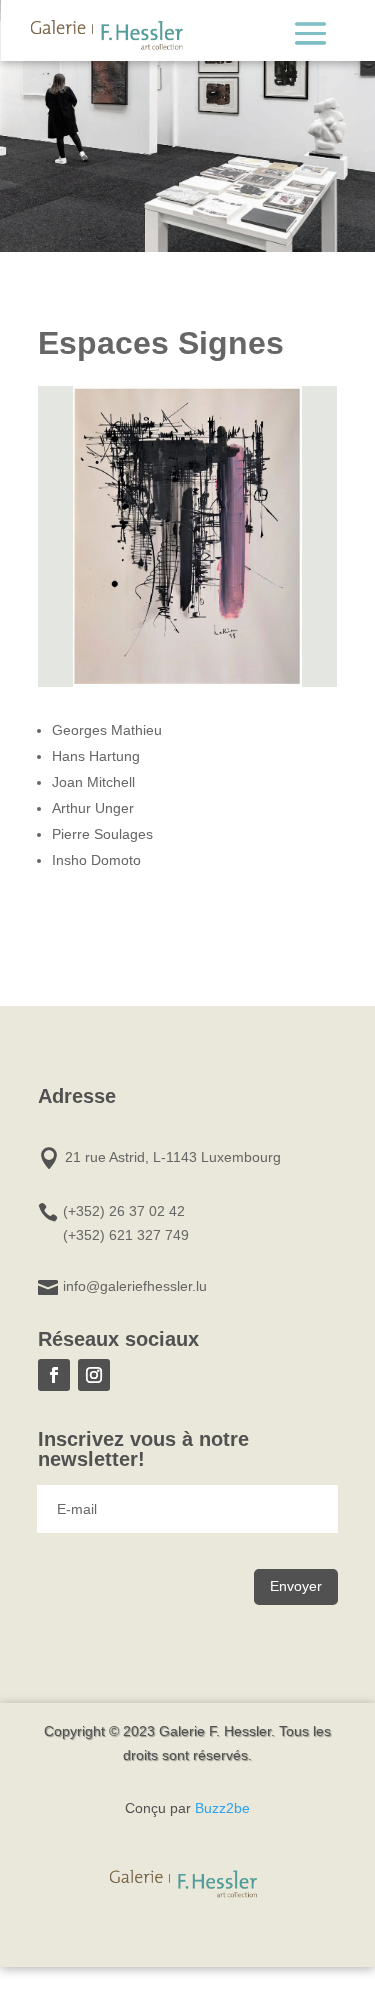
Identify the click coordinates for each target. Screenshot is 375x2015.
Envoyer (296, 1586)
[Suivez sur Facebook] (54, 1375)
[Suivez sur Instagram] (94, 1375)
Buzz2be (222, 1808)
